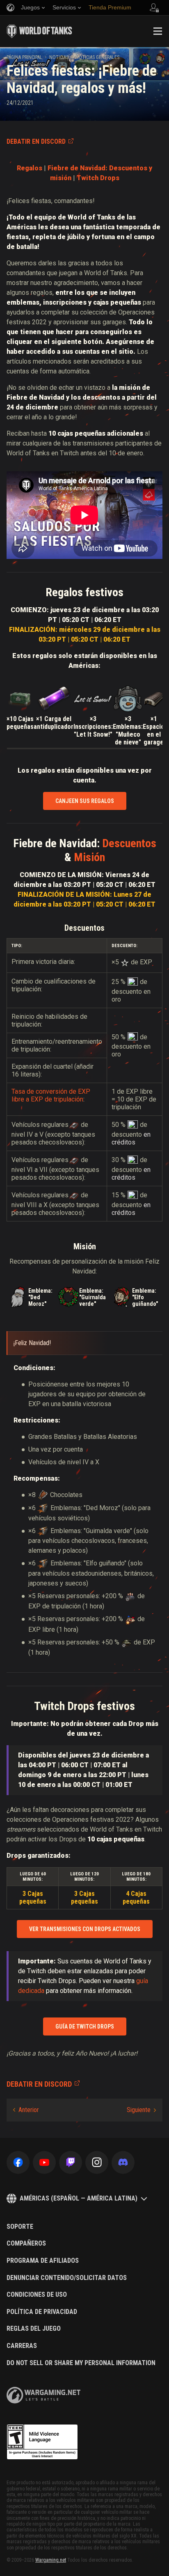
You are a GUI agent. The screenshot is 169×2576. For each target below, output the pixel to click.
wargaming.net (43, 2395)
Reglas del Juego (34, 2329)
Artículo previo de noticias (26, 2110)
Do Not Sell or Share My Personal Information (81, 2363)
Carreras (22, 2346)
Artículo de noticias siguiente (141, 2110)
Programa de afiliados (43, 2261)
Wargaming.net (51, 2560)
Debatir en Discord (36, 141)
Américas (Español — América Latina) (79, 2198)
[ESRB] (42, 2442)
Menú (158, 31)
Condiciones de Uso (37, 2295)
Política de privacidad (42, 2312)
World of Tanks (39, 31)
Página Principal (24, 57)
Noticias (59, 57)
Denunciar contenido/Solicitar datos (67, 2278)
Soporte (20, 2227)
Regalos (30, 168)
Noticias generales (97, 57)
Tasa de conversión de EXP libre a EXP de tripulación (51, 1095)
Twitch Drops (98, 178)
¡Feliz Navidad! (32, 1343)
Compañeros (26, 2244)
